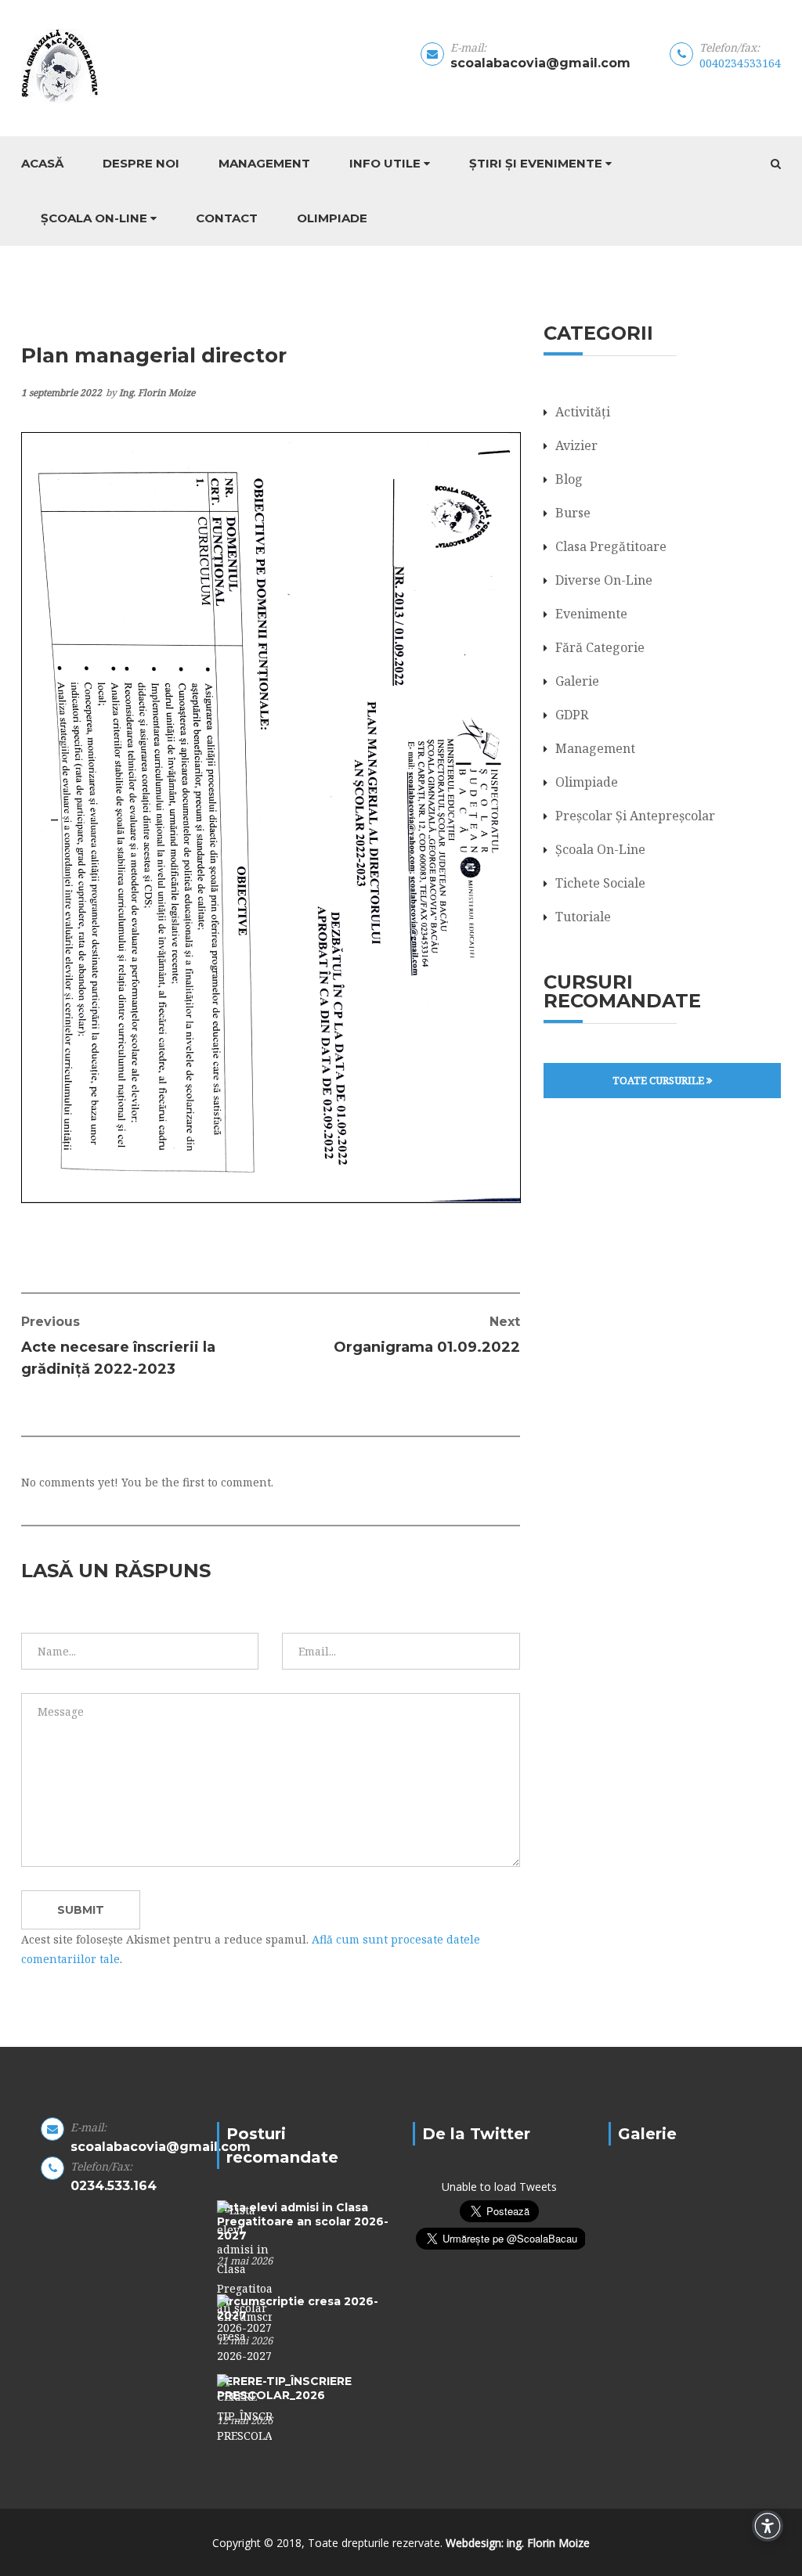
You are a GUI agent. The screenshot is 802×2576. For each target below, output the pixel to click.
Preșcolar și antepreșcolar (635, 816)
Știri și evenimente (536, 163)
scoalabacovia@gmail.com (540, 63)
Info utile (385, 163)
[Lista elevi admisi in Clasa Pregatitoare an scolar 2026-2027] (244, 2267)
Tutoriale (583, 917)
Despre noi (141, 163)
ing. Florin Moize (157, 393)
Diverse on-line (604, 580)
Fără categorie (600, 647)
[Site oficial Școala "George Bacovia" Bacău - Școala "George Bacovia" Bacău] (104, 66)
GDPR (572, 715)
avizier (576, 445)
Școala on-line (94, 218)
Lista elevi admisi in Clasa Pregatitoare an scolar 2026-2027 (303, 2221)
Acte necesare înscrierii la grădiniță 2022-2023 (118, 1346)
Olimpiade (332, 218)
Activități (583, 412)
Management (264, 163)
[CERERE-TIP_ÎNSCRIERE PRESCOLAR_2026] (244, 2408)
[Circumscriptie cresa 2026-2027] (244, 2328)
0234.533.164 (114, 2186)
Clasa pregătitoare (611, 546)
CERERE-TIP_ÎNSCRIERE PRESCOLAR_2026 (284, 2388)
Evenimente (591, 614)
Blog (569, 479)
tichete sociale (600, 883)
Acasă (42, 163)
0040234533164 (740, 63)
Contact (227, 218)
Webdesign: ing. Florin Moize (518, 2543)
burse (573, 513)
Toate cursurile (659, 1080)
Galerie (577, 681)
